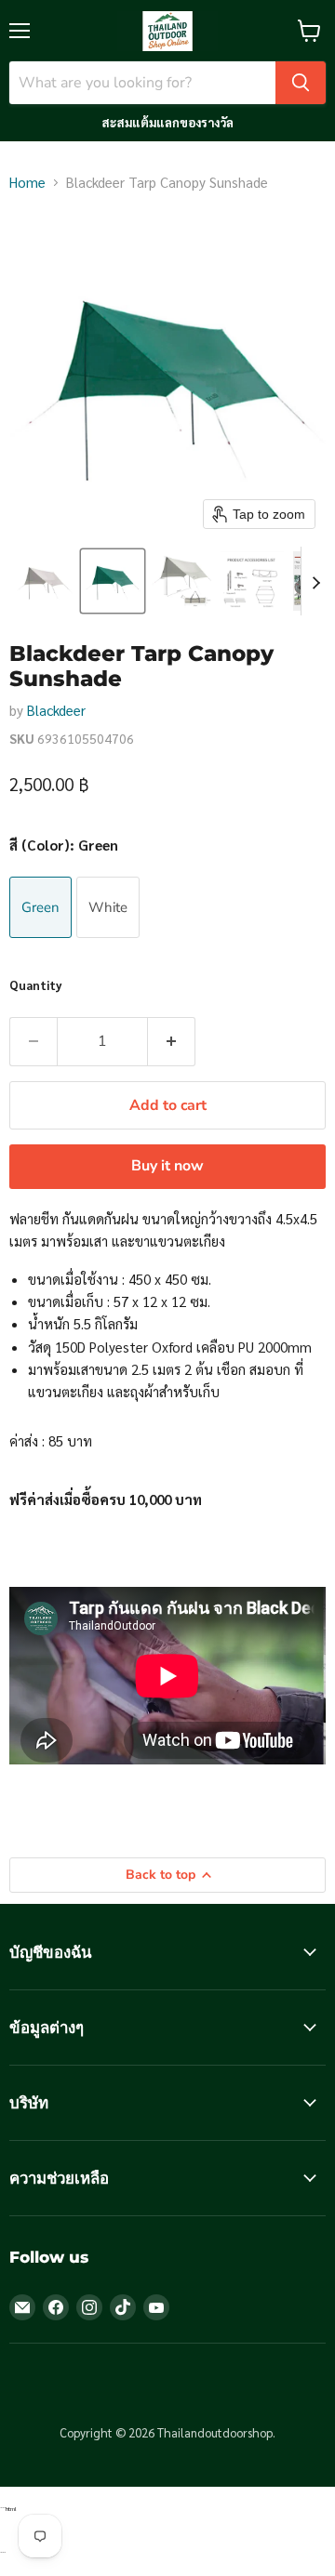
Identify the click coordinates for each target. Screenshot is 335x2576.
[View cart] (309, 31)
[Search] (301, 83)
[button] (44, 581)
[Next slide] (315, 581)
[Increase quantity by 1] (172, 1041)
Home (27, 182)
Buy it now (167, 1166)
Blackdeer (56, 710)
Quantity (36, 985)
